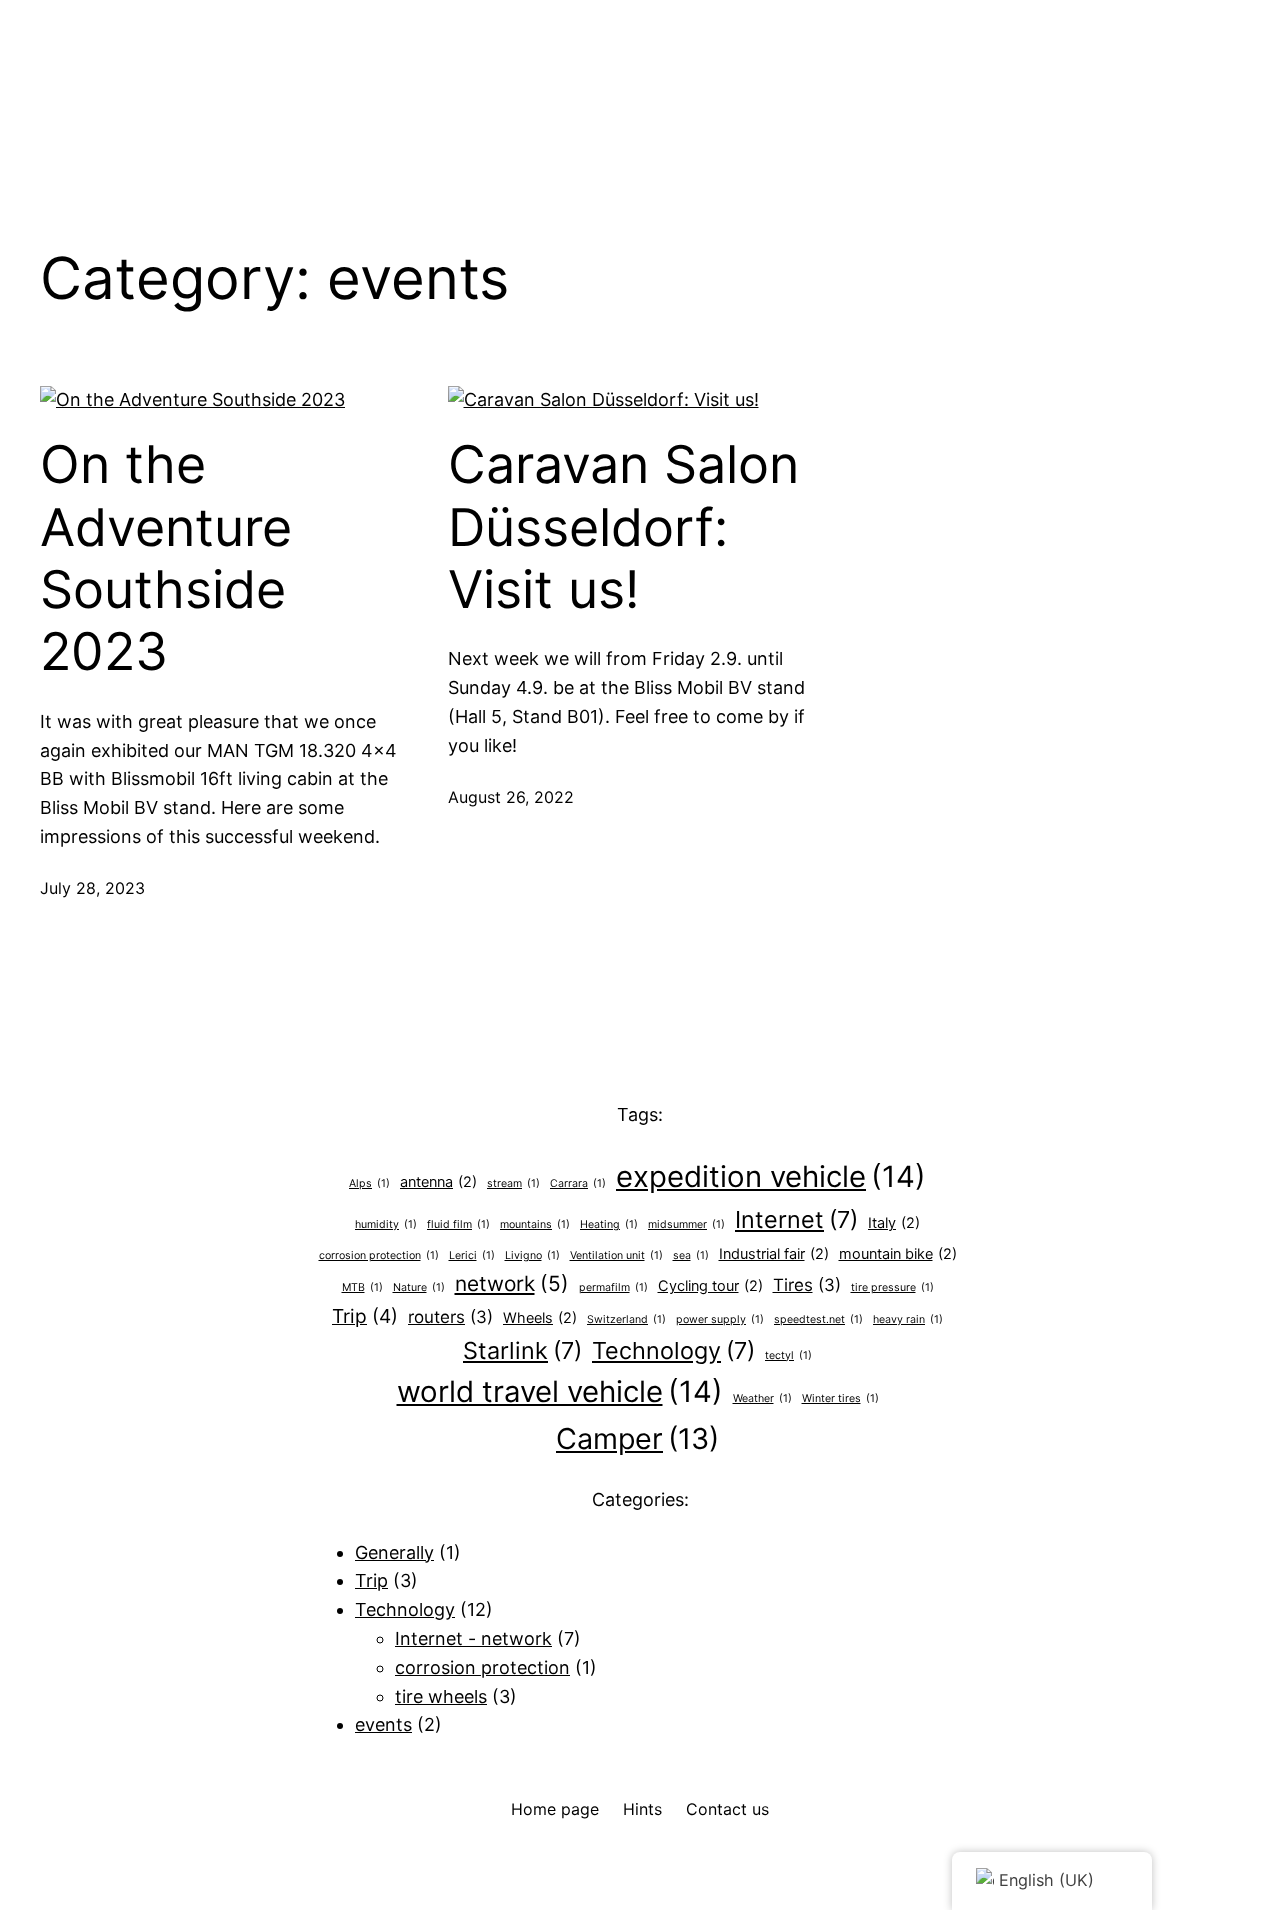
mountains (535, 1224)
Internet (796, 1219)
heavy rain (908, 1319)
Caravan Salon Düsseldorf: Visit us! (623, 527)
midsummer (686, 1224)
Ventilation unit (616, 1255)
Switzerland (626, 1319)
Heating (609, 1224)
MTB (362, 1287)
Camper (637, 1438)
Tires (807, 1285)
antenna (438, 1181)
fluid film (458, 1224)
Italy (894, 1222)
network (512, 1283)
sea (691, 1255)
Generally (394, 1552)
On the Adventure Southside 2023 (166, 558)
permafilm (613, 1287)
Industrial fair (774, 1253)
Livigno (532, 1255)
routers (450, 1317)
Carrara (578, 1183)
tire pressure (892, 1287)
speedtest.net (818, 1319)
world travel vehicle (560, 1391)
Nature (419, 1287)
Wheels (540, 1317)
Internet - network (473, 1638)
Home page (555, 1809)
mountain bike (898, 1253)
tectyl (788, 1355)
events (383, 1724)
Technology (673, 1350)
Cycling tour (710, 1285)
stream (513, 1183)
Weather (762, 1398)
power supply (720, 1319)
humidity (386, 1224)
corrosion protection (379, 1255)
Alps (369, 1183)
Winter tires (840, 1398)
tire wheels (441, 1696)
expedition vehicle (771, 1176)
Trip (365, 1316)
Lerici (472, 1255)
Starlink (522, 1350)
